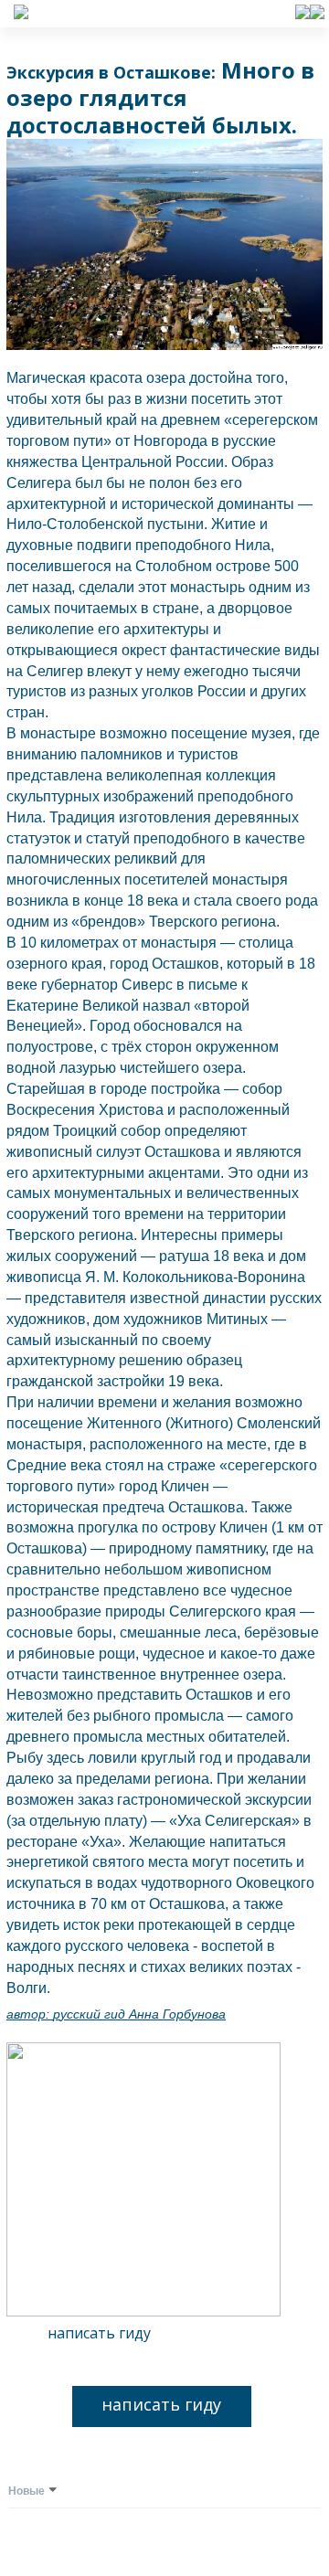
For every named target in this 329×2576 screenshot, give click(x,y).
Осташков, (187, 964)
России (223, 691)
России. (202, 462)
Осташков (221, 1695)
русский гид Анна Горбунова (139, 2014)
